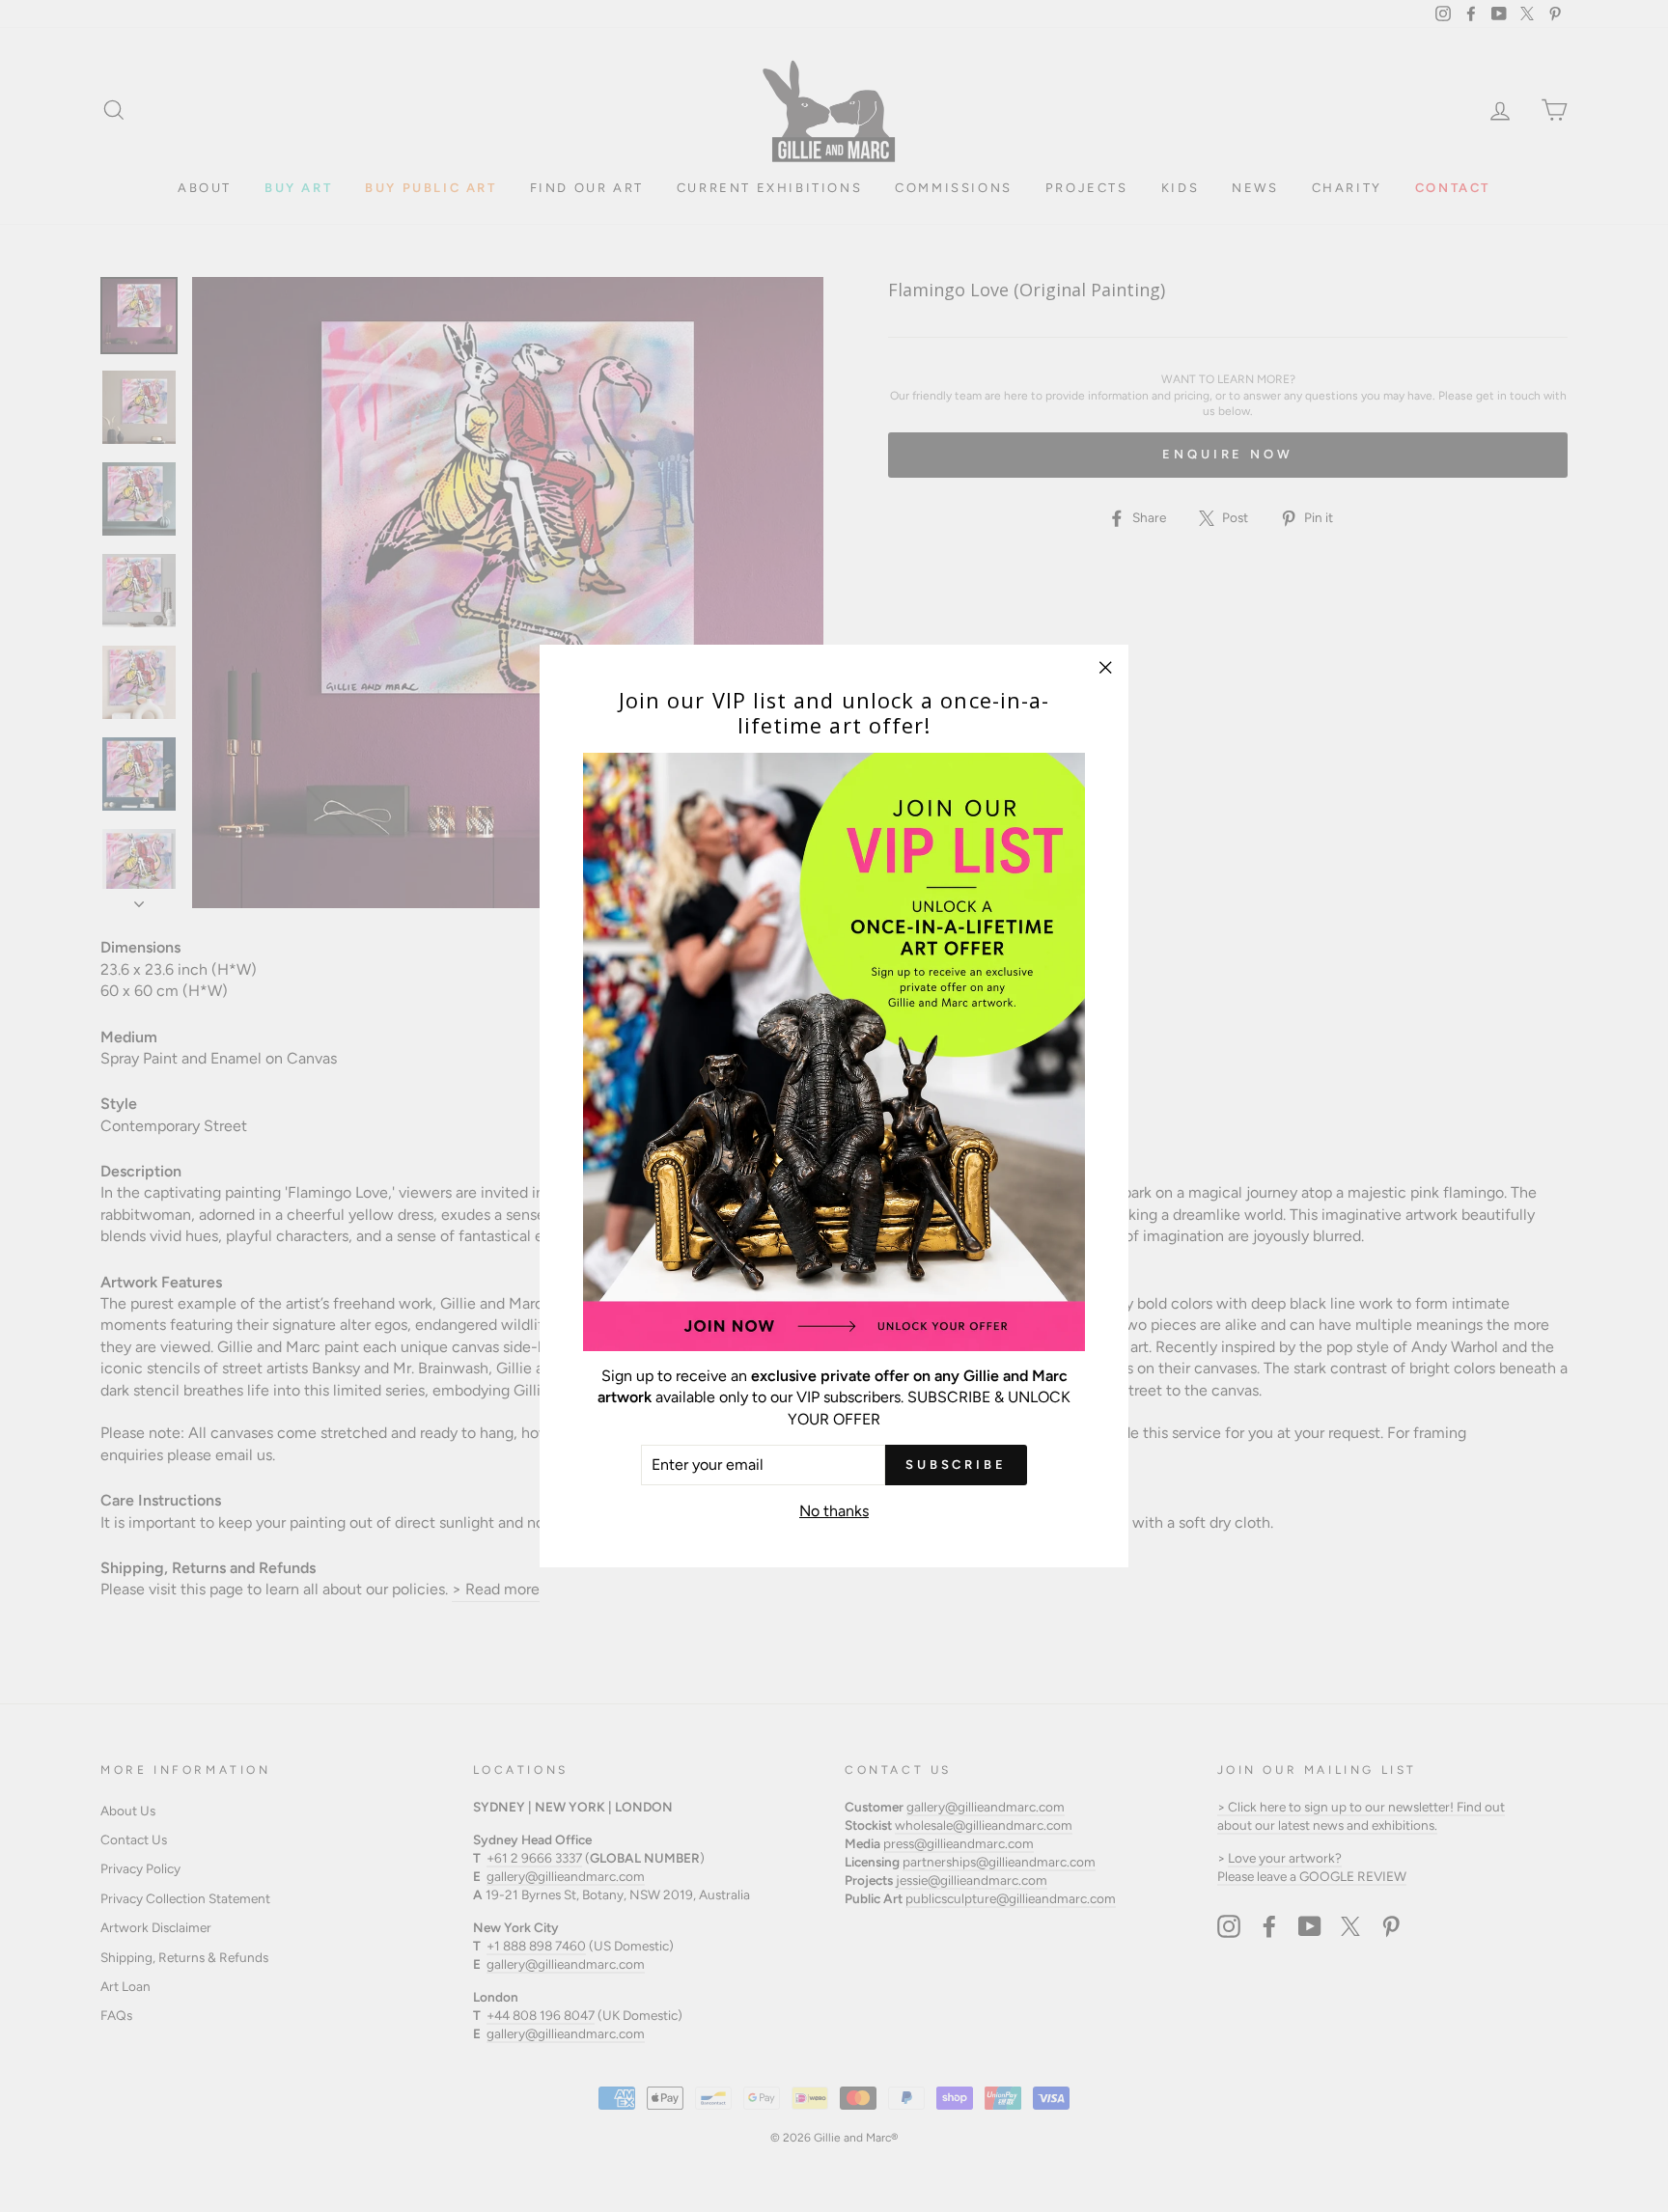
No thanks (834, 1511)
